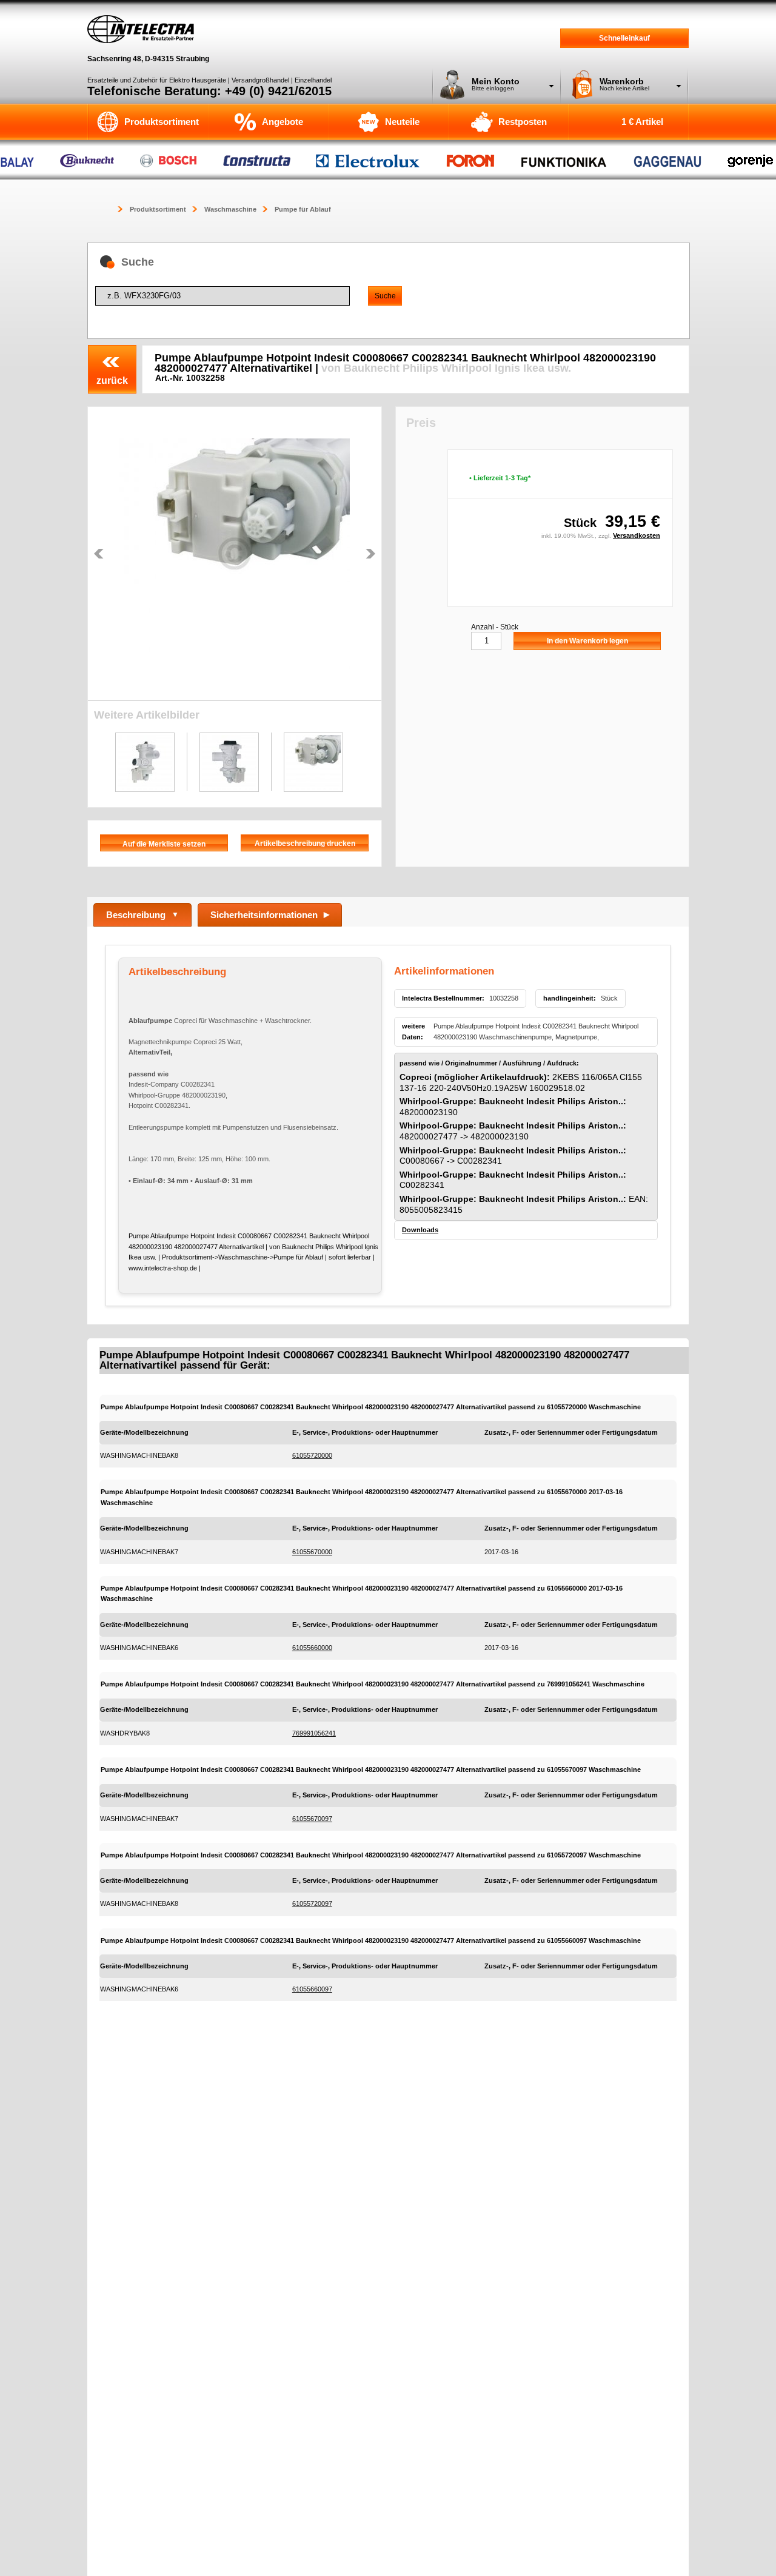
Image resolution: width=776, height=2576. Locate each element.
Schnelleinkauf (624, 38)
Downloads (420, 1230)
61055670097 (312, 1819)
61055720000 (312, 1455)
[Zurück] (99, 554)
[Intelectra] (141, 29)
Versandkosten (637, 535)
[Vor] (370, 554)
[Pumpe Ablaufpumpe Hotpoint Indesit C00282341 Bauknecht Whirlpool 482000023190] (235, 554)
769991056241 (314, 1733)
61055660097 (312, 1989)
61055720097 (312, 1903)
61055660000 (312, 1648)
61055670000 (312, 1552)
